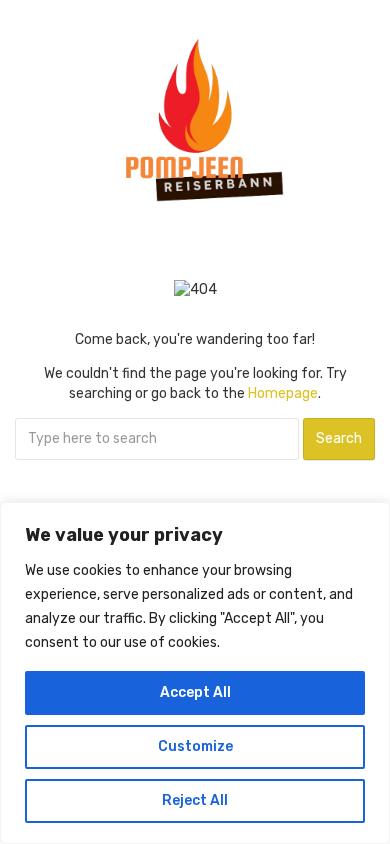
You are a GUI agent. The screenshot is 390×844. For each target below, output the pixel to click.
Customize (195, 746)
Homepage (283, 393)
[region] (195, 673)
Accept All (195, 692)
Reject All (195, 800)
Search (339, 438)
